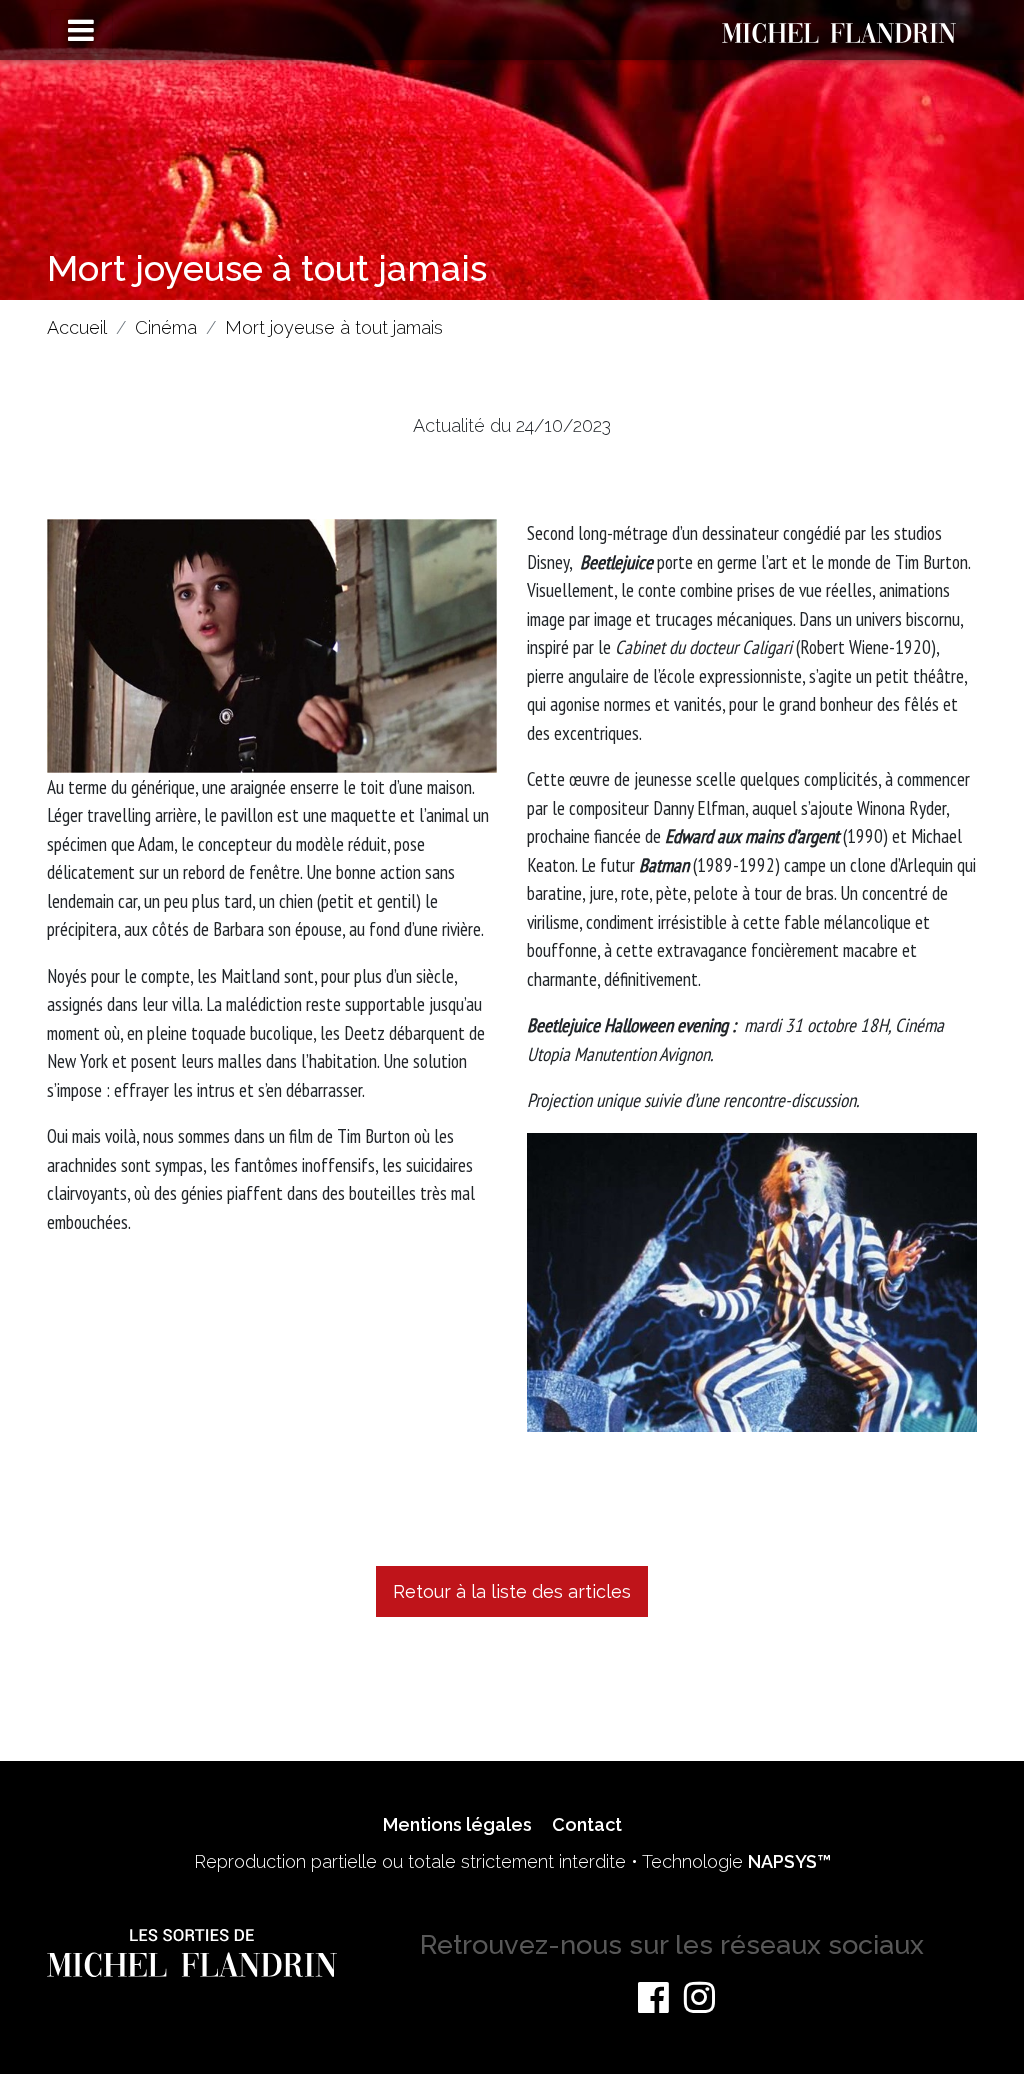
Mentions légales (457, 1824)
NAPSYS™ (789, 1861)
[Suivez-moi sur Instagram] (699, 1997)
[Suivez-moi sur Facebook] (653, 1997)
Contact (587, 1824)
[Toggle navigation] (81, 31)
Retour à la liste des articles (512, 1591)
